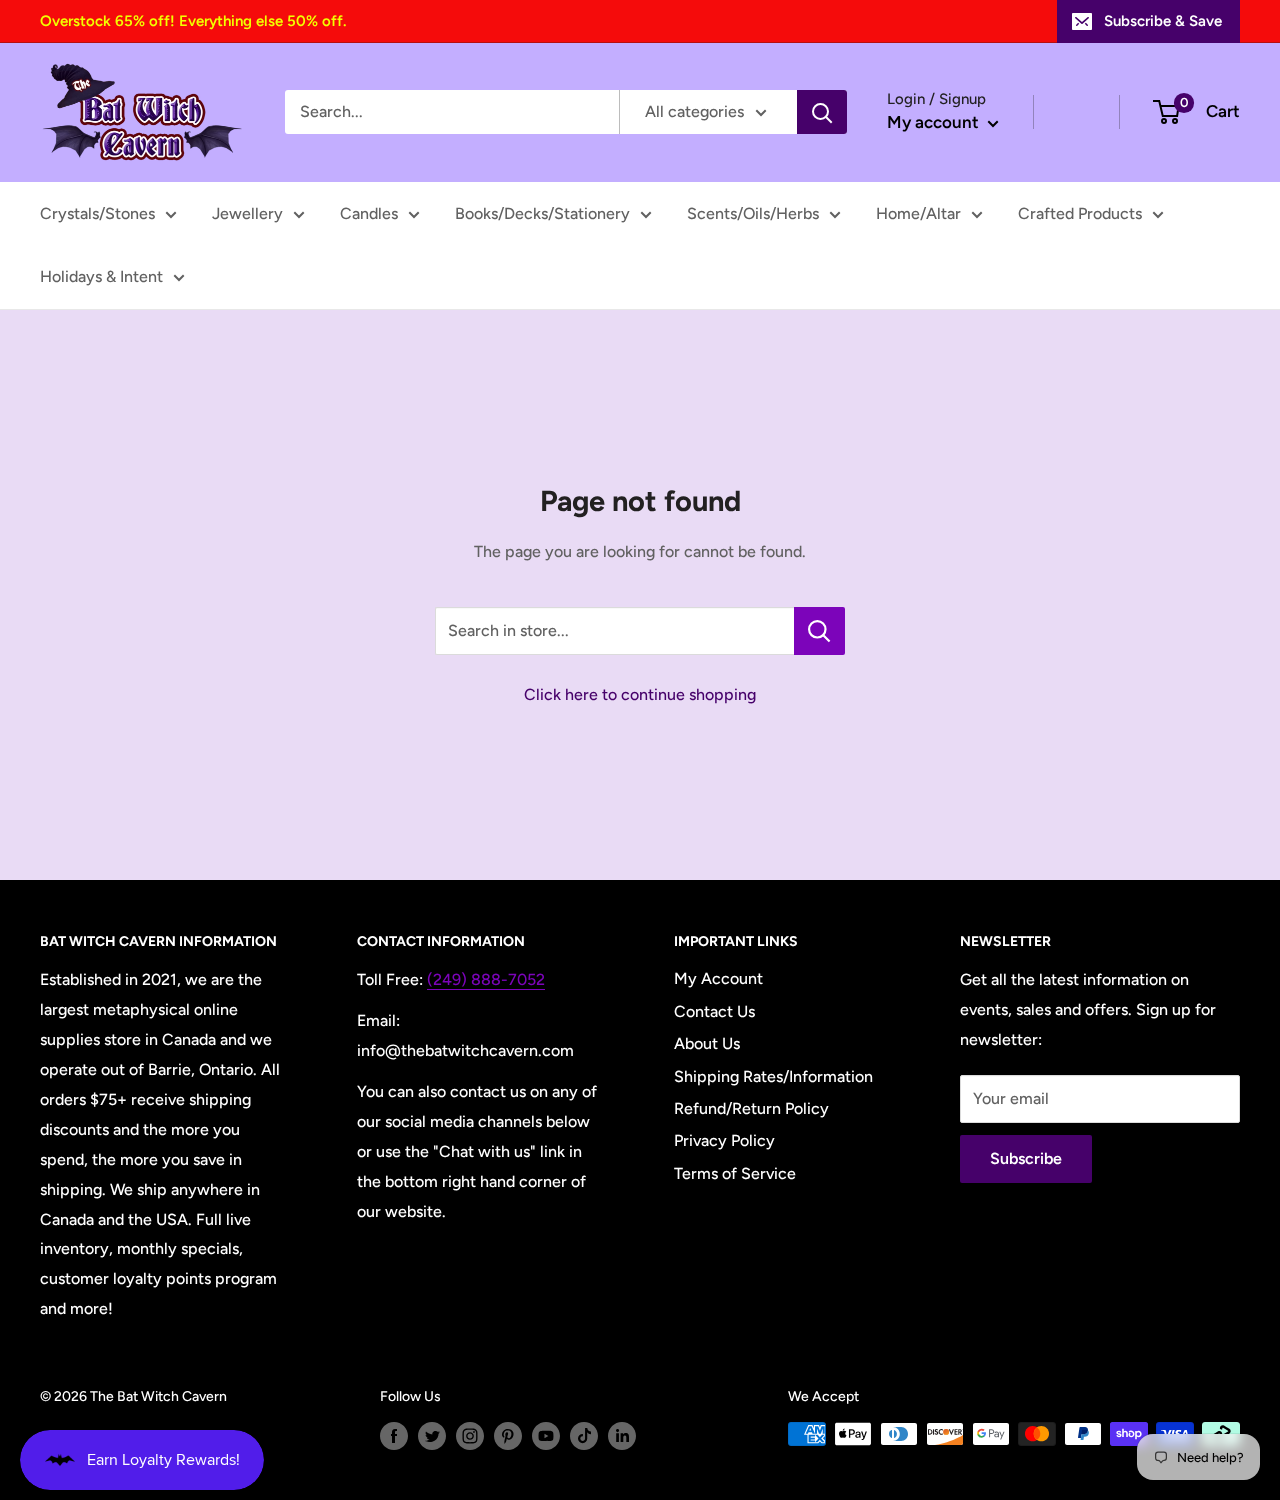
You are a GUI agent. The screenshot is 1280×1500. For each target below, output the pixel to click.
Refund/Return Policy (751, 1108)
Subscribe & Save (1163, 21)
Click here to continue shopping (640, 694)
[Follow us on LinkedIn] (622, 1436)
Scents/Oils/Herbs (753, 213)
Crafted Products (1080, 213)
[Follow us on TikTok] (584, 1436)
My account (935, 122)
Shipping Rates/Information (773, 1076)
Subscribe (1026, 1158)
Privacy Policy (724, 1140)
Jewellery (247, 213)
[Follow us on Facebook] (394, 1436)
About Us (707, 1043)
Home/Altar (918, 213)
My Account (718, 978)
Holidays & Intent (101, 276)
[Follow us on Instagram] (470, 1436)
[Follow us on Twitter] (432, 1436)
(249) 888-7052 (486, 979)
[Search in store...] (819, 631)
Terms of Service (735, 1173)
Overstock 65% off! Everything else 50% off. (193, 21)
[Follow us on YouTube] (546, 1436)
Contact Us (714, 1011)
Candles (369, 213)
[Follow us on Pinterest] (508, 1436)
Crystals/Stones (97, 213)
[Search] (822, 112)
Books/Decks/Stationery (542, 213)
